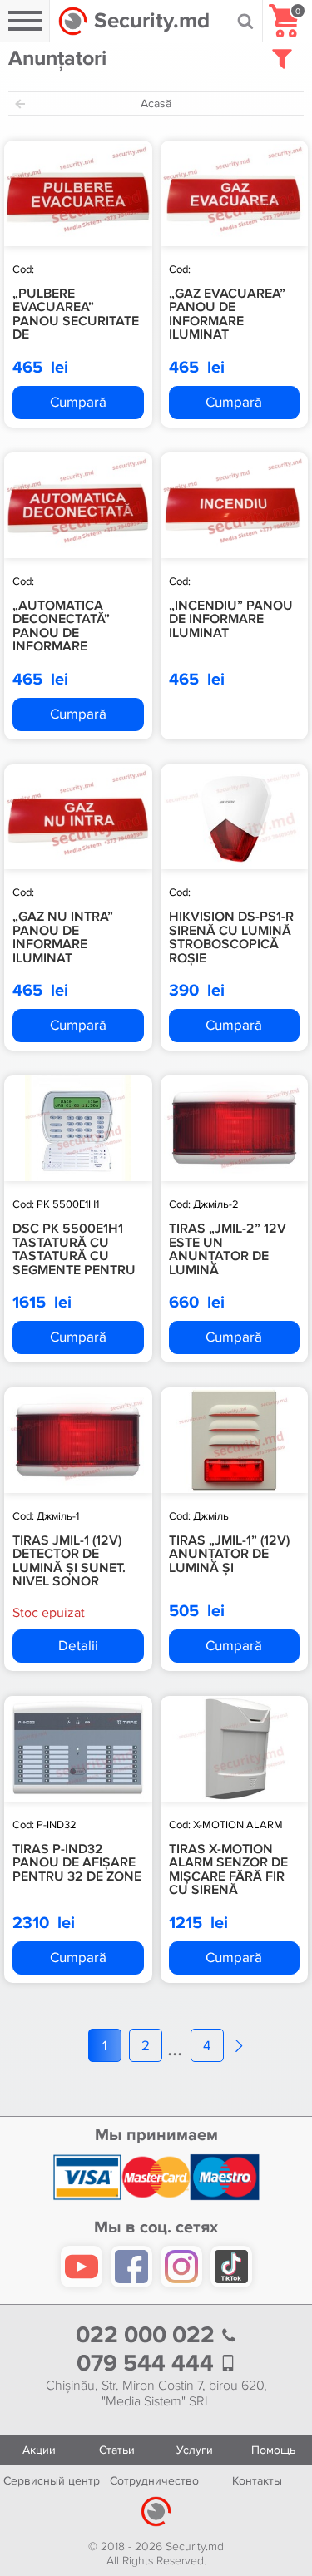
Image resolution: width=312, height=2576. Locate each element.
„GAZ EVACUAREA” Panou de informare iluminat (227, 314)
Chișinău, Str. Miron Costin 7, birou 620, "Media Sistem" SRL (156, 2394)
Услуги (195, 2450)
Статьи (117, 2450)
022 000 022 (148, 2335)
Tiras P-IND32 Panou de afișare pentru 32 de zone (77, 1863)
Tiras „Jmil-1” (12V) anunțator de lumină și (229, 1554)
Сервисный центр (52, 2481)
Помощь (273, 2450)
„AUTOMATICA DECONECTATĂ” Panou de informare (61, 626)
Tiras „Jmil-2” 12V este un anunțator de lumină (228, 1249)
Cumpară (78, 402)
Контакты (257, 2481)
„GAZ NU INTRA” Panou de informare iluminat (63, 937)
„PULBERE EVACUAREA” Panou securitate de (76, 314)
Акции (39, 2450)
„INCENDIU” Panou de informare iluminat (231, 619)
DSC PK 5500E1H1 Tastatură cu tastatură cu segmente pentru (74, 1249)
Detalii (78, 1646)
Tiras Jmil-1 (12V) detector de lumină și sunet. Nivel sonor (69, 1561)
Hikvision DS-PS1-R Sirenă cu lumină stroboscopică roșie (231, 937)
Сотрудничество (154, 2481)
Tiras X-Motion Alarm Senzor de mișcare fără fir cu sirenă (228, 1870)
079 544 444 (148, 2363)
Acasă (156, 104)
